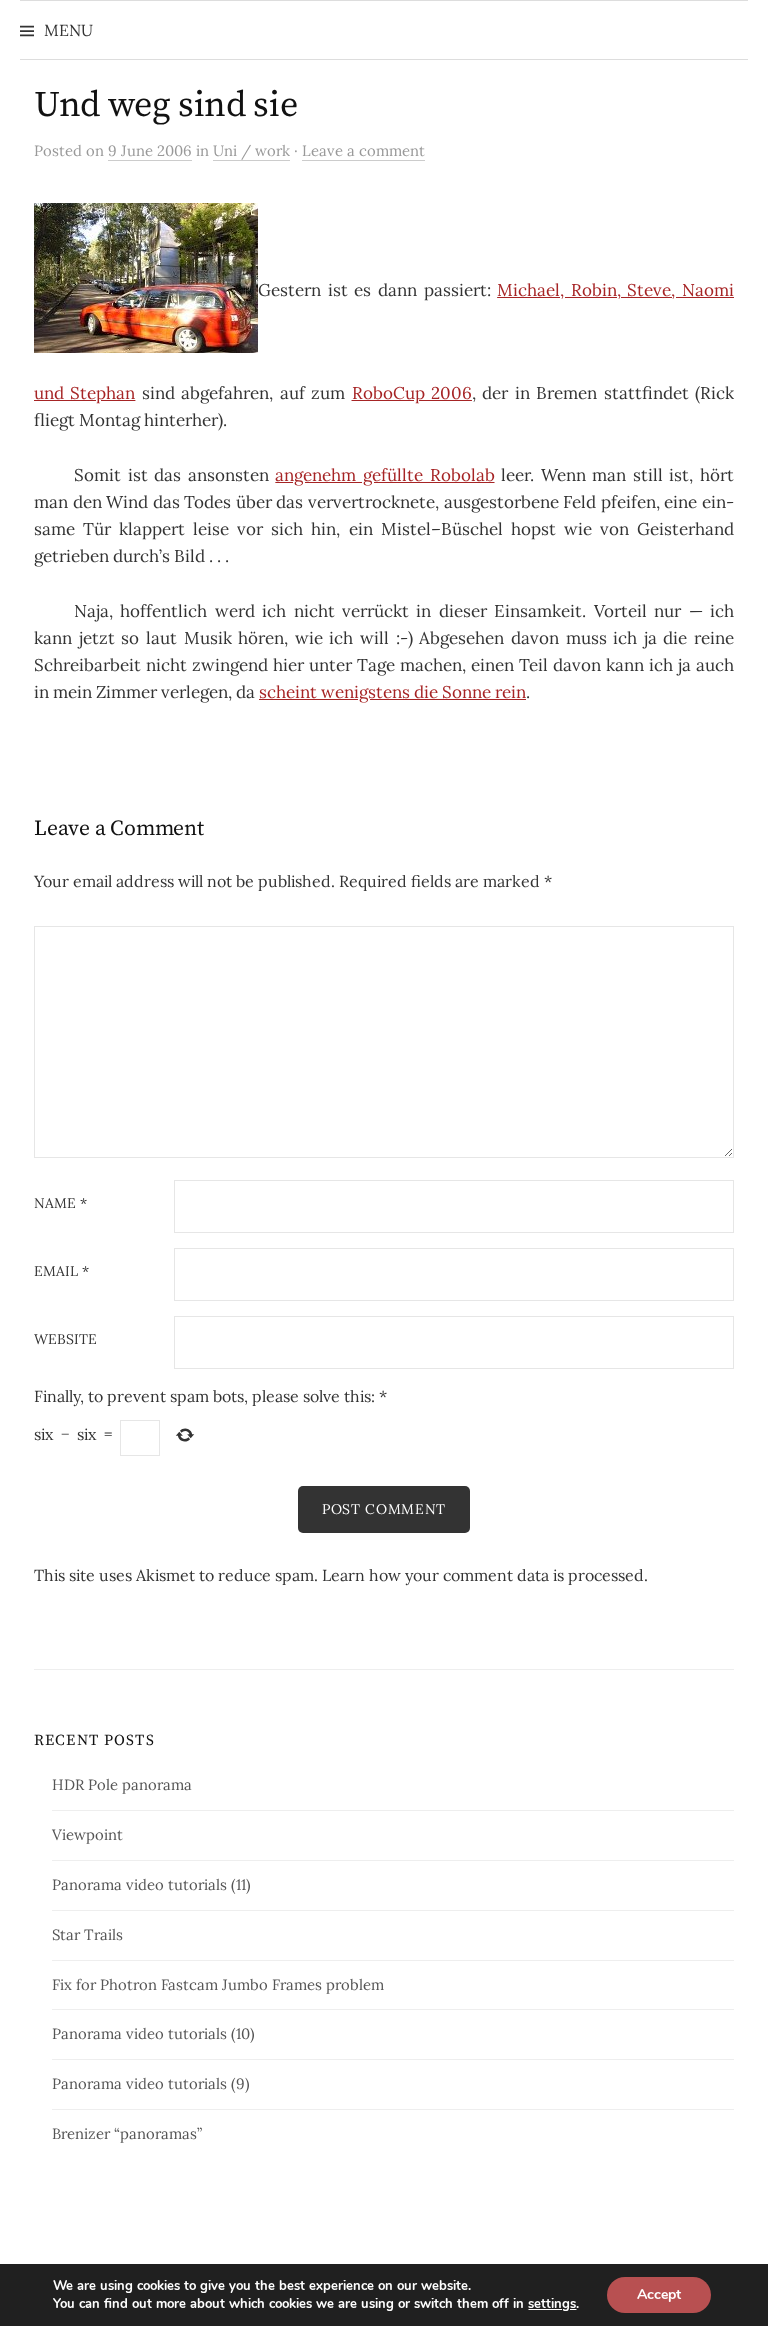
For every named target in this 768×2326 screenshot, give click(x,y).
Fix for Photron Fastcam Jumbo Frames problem (218, 1984)
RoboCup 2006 (412, 393)
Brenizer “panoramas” (127, 2133)
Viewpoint (87, 1834)
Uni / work (251, 150)
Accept (659, 2294)
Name (60, 1204)
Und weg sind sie (165, 105)
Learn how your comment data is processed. (485, 1575)
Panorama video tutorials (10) (153, 2033)
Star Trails (87, 1934)
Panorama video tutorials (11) (151, 1884)
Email (61, 1272)
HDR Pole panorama (122, 1784)
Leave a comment (363, 150)
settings (552, 2304)
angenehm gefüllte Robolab (384, 475)
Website (65, 1340)
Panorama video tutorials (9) (151, 2083)
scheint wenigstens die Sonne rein (392, 692)
